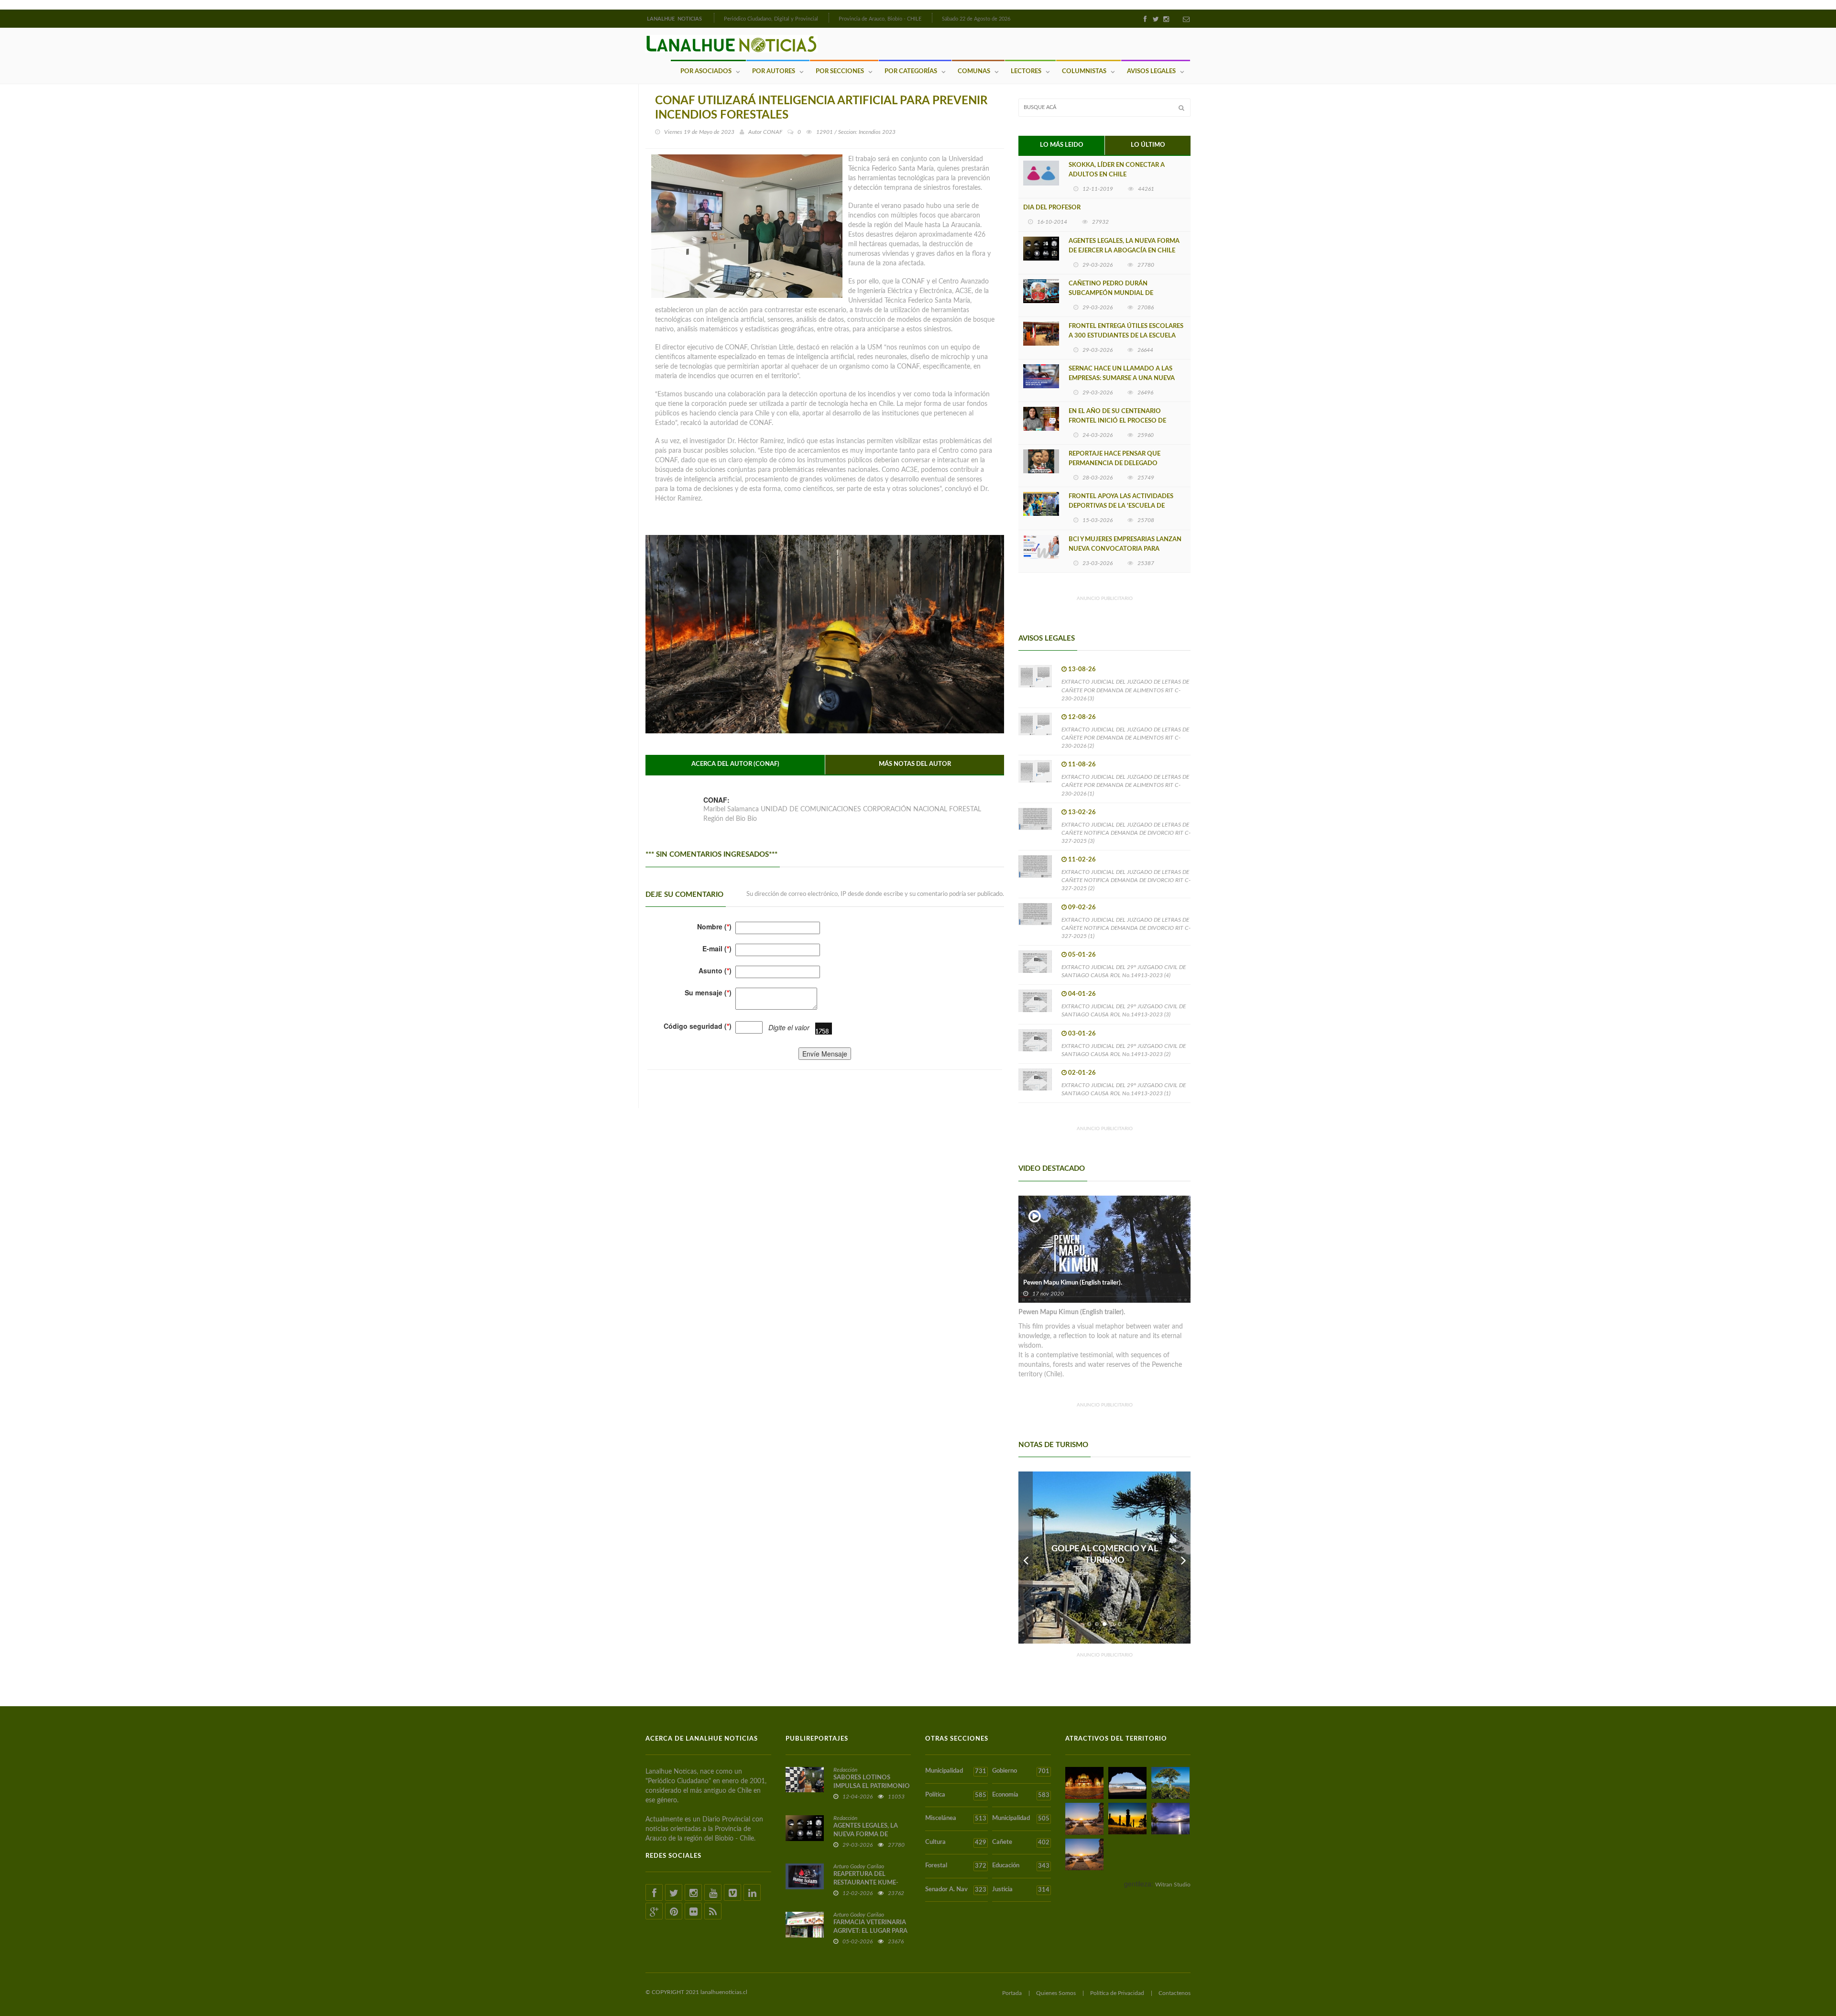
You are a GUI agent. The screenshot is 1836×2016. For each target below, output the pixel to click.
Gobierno (1021, 1771)
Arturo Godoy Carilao (859, 1866)
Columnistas (1084, 71)
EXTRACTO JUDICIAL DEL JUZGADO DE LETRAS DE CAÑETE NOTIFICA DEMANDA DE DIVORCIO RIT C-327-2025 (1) (1126, 928)
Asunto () (715, 970)
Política (956, 1795)
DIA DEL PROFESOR (1052, 208)
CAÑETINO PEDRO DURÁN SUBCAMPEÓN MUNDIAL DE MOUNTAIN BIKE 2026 (1111, 293)
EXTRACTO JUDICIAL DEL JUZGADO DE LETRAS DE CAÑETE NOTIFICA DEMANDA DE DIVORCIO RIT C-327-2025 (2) (1126, 880)
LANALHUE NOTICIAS (675, 19)
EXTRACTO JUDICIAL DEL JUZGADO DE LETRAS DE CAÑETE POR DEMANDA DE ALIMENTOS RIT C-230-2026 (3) (1125, 690)
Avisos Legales (1151, 71)
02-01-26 (1082, 1073)
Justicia (1021, 1890)
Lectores (1026, 71)
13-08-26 (1082, 670)
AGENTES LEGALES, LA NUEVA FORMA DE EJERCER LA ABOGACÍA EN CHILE (1124, 246)
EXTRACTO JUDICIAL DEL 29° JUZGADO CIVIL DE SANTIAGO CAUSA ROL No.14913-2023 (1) (1124, 1089)
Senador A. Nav (956, 1890)
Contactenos (1175, 1993)
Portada (1012, 1993)
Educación (1021, 1866)
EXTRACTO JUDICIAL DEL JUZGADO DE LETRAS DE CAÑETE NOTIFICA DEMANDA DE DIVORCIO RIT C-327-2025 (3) (1126, 833)
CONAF (773, 132)
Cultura (956, 1842)
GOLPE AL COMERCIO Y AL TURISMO (1105, 1555)
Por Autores (774, 71)
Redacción (845, 1770)
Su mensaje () (708, 992)
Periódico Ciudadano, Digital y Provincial (771, 19)
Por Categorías (911, 71)
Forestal (956, 1866)
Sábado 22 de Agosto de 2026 (976, 19)
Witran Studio (1173, 1885)
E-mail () (717, 948)
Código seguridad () (698, 1026)
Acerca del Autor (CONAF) (735, 764)
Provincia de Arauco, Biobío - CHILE (880, 19)
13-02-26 (1082, 812)
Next (1183, 1558)
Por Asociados (706, 71)
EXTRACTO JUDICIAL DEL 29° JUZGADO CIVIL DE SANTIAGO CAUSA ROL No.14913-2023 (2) (1124, 1050)
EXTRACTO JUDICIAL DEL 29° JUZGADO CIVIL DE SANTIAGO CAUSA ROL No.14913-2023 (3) (1124, 1010)
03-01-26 (1082, 1034)
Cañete (1021, 1842)
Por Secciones (840, 71)
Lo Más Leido (1062, 145)
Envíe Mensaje (825, 1054)
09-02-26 (1082, 908)
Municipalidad (956, 1771)
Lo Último (1148, 145)
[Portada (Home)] (713, 18)
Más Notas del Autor (915, 764)
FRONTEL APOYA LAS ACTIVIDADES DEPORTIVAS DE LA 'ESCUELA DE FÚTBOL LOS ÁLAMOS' (1121, 506)
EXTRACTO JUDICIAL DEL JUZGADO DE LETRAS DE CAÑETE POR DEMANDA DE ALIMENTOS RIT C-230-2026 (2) (1125, 738)
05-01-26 (1082, 955)
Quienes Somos (1056, 1993)
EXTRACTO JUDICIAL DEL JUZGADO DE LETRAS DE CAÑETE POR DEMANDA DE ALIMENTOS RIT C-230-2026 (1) (1125, 785)
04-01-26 (1082, 994)
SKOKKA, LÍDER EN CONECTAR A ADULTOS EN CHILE (1117, 170)
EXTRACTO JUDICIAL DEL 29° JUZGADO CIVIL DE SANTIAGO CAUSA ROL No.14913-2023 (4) (1124, 971)
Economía (1021, 1795)
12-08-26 (1082, 717)
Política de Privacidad (1117, 1993)
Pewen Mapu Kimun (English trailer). (1073, 1283)
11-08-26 (1082, 765)
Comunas (974, 71)
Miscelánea (956, 1819)
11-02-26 (1082, 860)
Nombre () (714, 926)
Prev (1026, 1558)
